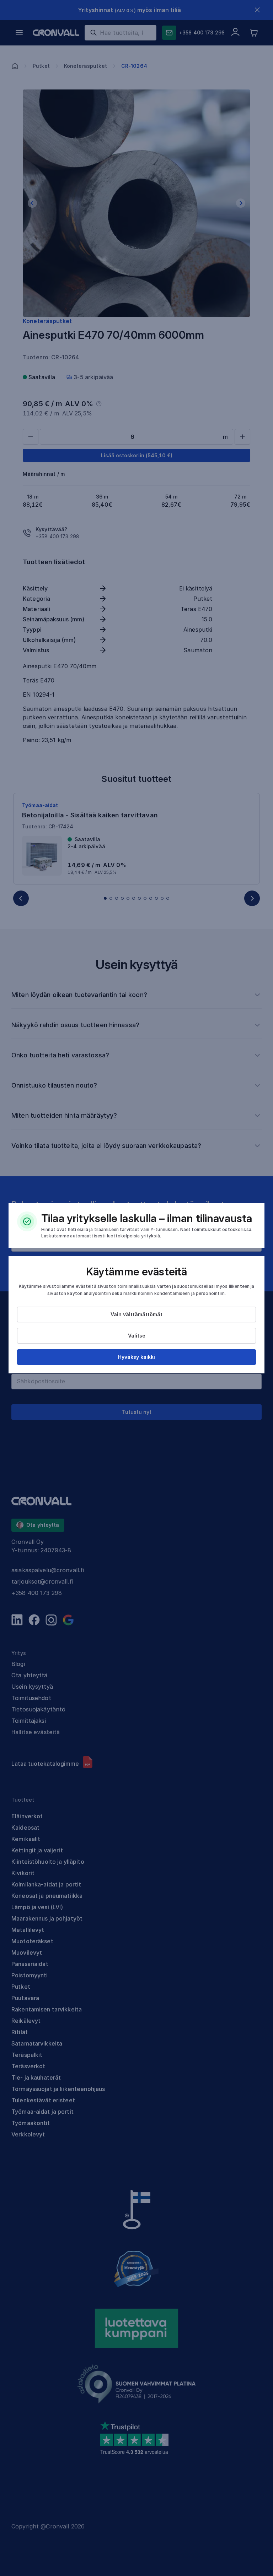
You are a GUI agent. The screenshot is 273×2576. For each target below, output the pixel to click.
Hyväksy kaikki (136, 1357)
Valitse (137, 1336)
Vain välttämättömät (136, 1314)
